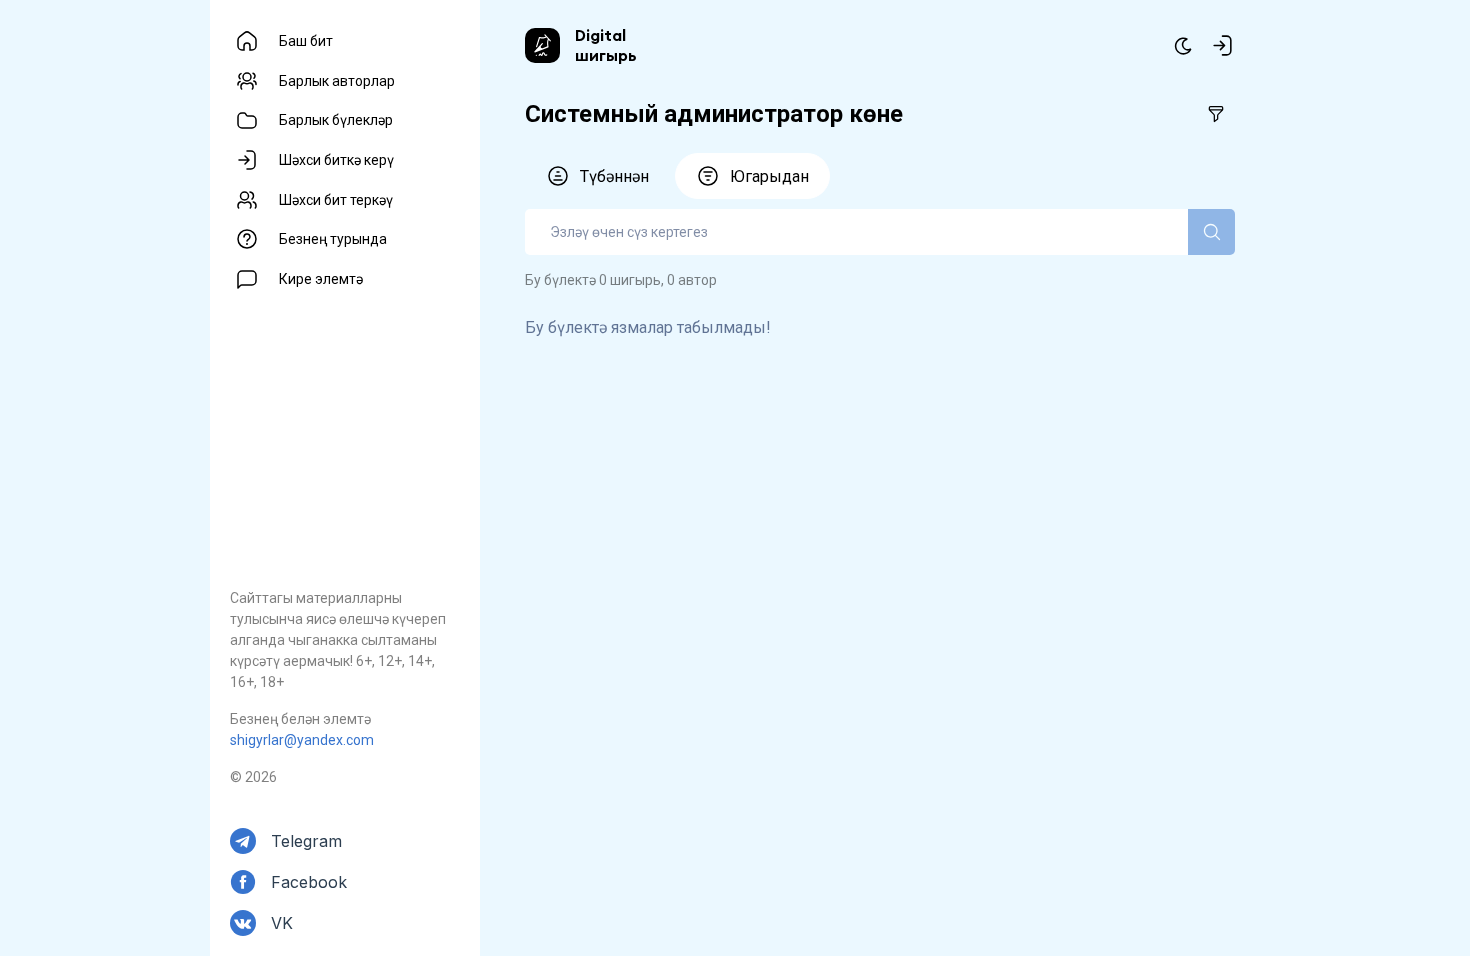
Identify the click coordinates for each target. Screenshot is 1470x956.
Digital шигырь (606, 45)
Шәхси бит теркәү (336, 200)
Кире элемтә (321, 279)
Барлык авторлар (337, 81)
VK (282, 923)
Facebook (309, 882)
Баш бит (306, 41)
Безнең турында (333, 239)
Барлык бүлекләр (336, 120)
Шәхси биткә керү (336, 160)
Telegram (306, 841)
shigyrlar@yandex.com (302, 740)
